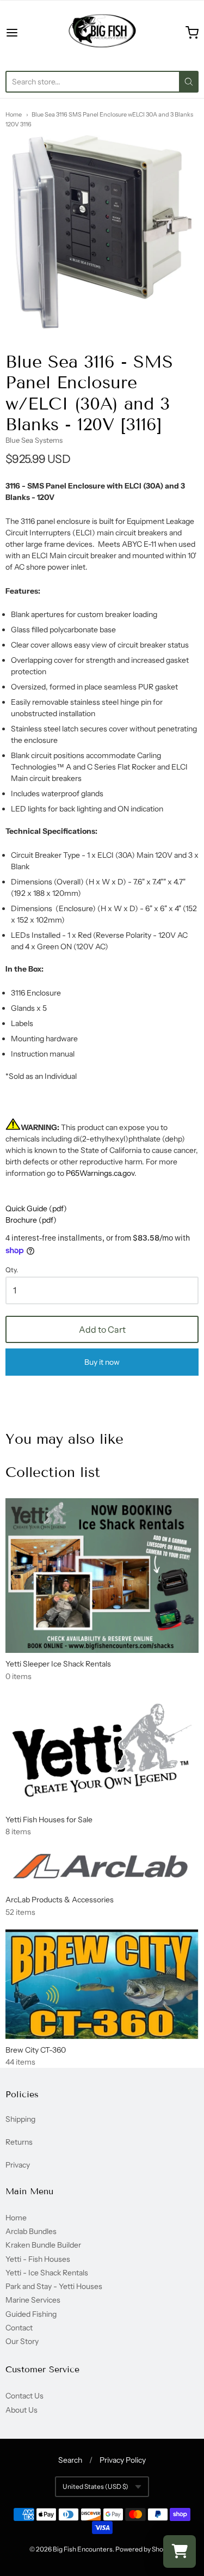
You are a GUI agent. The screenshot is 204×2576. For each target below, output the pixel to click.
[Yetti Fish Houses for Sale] (102, 1751)
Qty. (12, 1270)
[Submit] (189, 82)
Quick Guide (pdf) (36, 1208)
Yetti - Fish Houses (38, 2259)
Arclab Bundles (31, 2231)
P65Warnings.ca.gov (100, 1173)
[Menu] (25, 33)
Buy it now (102, 1362)
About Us (21, 2410)
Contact (19, 2328)
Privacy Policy (123, 2460)
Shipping (20, 2119)
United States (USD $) (95, 2486)
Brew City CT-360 (36, 2050)
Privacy (18, 2165)
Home (14, 114)
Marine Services (33, 2300)
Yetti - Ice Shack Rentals (47, 2273)
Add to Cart (102, 1329)
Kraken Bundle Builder (43, 2245)
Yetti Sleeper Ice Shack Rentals (58, 1664)
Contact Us (24, 2396)
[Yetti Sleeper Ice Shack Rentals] (102, 1576)
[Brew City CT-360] (102, 1984)
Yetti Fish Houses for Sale (49, 1820)
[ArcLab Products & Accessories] (102, 1869)
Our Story (22, 2341)
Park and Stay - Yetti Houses (54, 2286)
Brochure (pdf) (31, 1220)
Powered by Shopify (144, 2549)
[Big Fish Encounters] (102, 33)
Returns (19, 2142)
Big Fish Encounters (83, 2549)
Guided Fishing (31, 2314)
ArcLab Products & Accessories (60, 1900)
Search (70, 2460)
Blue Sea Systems (34, 440)
